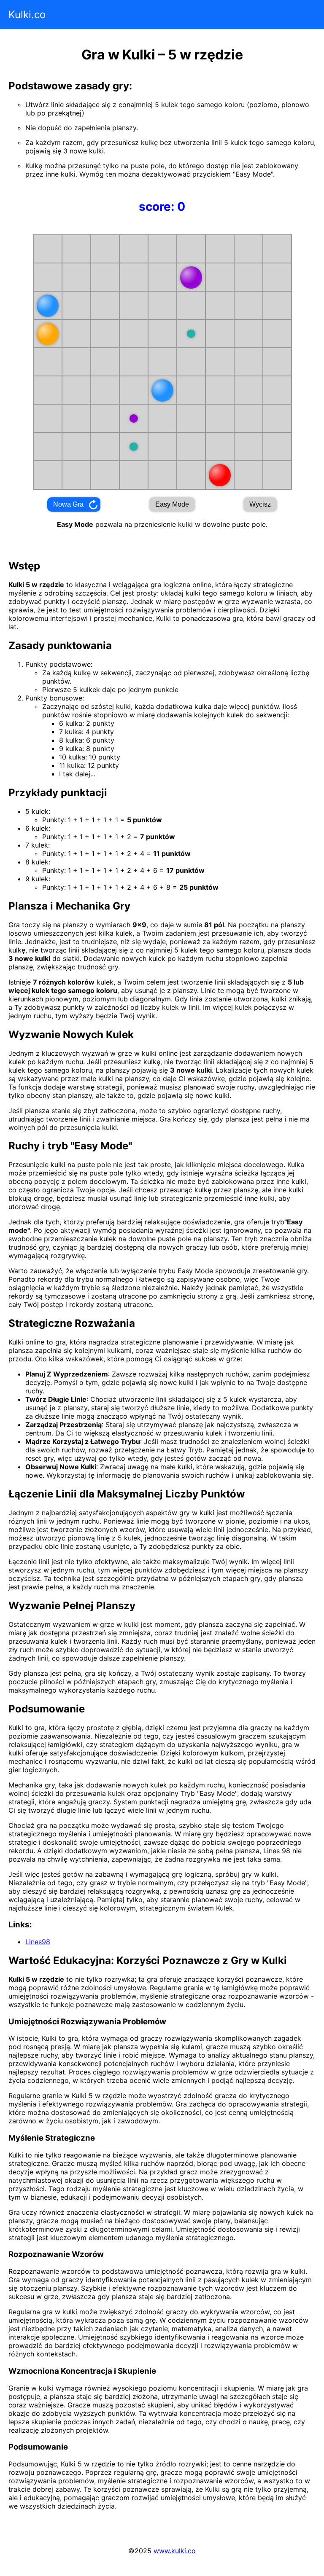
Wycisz (260, 504)
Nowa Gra (68, 504)
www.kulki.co (175, 2551)
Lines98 (38, 1942)
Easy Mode (172, 504)
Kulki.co (27, 15)
